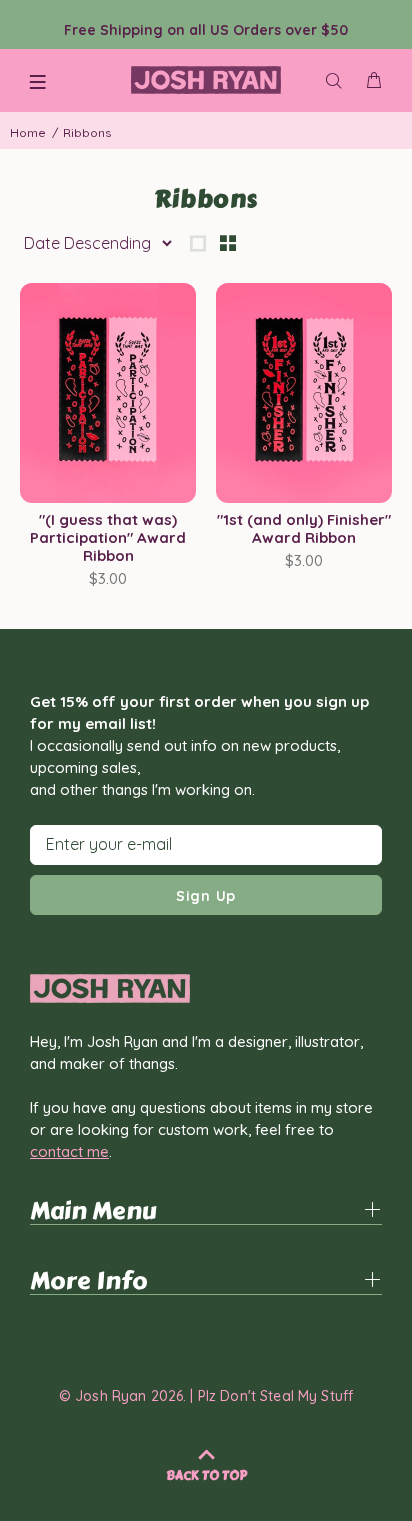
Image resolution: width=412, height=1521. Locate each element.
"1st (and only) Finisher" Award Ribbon (304, 528)
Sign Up (206, 896)
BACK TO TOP (206, 1476)
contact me (69, 1151)
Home (28, 132)
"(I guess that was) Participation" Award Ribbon (108, 537)
